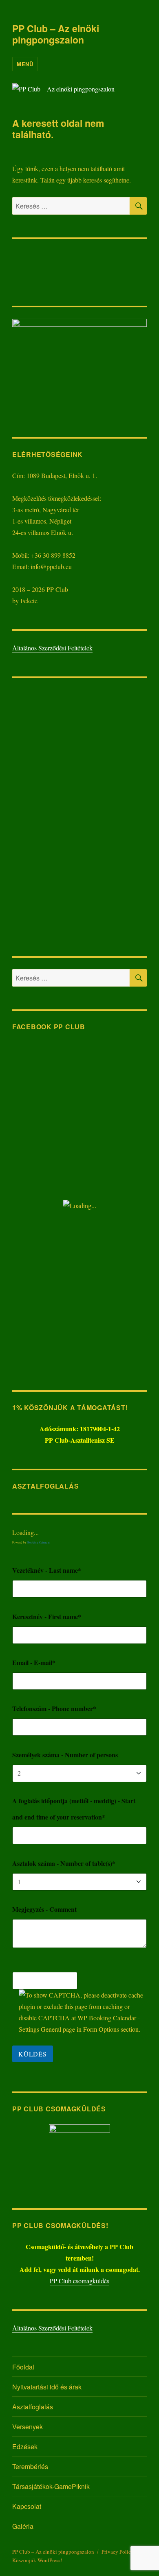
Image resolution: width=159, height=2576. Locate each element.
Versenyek (28, 2427)
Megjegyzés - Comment (44, 1909)
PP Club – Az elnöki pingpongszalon (56, 34)
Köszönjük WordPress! (37, 2560)
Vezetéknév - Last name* (47, 1570)
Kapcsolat (27, 2506)
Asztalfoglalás (33, 2407)
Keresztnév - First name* (47, 1616)
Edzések (25, 2447)
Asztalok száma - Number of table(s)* (64, 1863)
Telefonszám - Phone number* (54, 1708)
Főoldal (23, 2367)
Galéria (23, 2526)
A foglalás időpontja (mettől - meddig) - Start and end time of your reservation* (74, 1809)
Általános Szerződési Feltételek (52, 648)
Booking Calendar (39, 1542)
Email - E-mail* (34, 1662)
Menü (25, 64)
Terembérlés (30, 2466)
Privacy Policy (118, 2552)
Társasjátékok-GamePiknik (51, 2486)
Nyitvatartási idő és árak (47, 2387)
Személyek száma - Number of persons (65, 1755)
